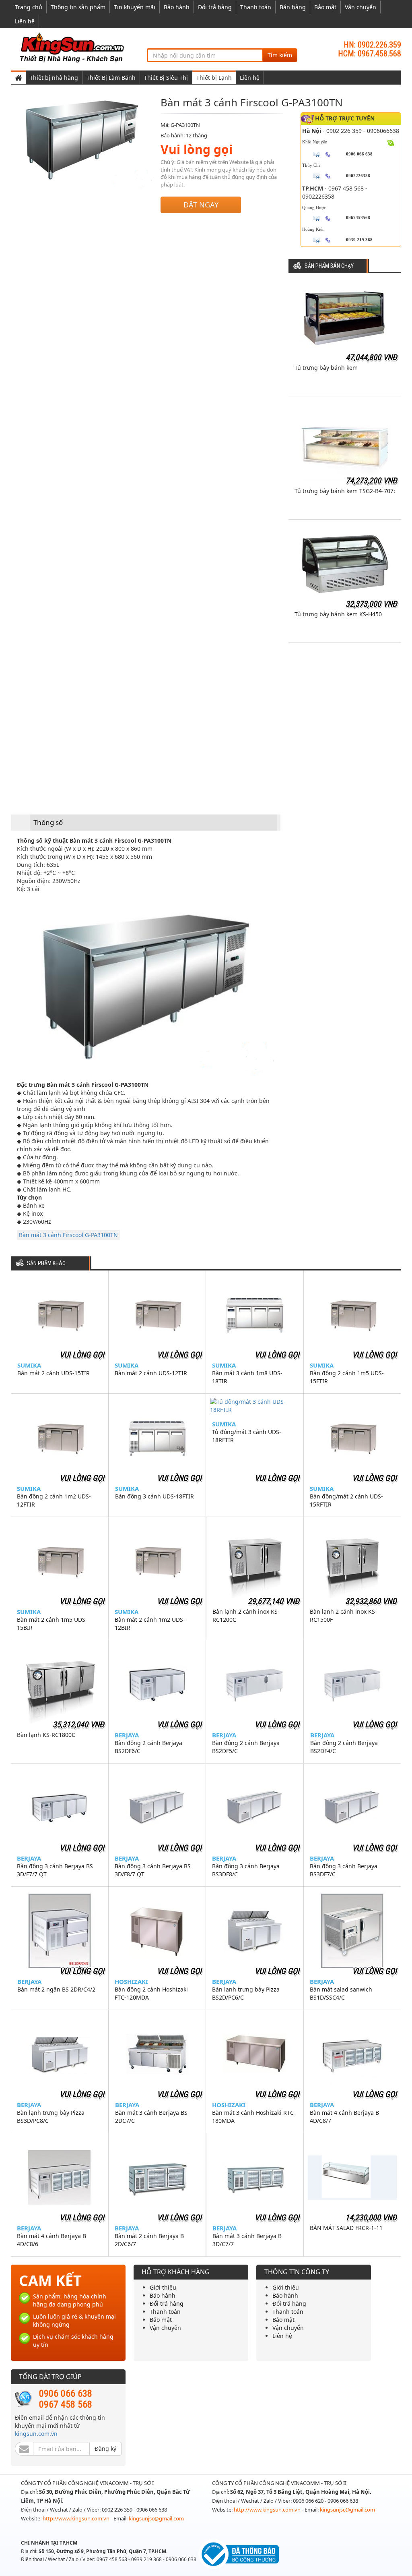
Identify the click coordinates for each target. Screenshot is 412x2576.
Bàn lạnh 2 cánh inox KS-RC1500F (343, 1615)
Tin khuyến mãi (135, 7)
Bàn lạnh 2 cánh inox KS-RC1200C (246, 1615)
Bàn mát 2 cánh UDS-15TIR (54, 1373)
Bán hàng (293, 7)
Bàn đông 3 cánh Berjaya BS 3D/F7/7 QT (55, 1870)
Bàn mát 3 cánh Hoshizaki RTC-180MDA (254, 2117)
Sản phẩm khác (46, 1263)
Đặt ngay (201, 205)
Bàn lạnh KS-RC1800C (46, 1735)
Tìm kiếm (280, 55)
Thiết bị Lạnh (214, 78)
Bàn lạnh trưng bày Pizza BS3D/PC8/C (51, 2117)
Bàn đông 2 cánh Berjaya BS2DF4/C (344, 1747)
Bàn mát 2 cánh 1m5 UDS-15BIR (52, 1624)
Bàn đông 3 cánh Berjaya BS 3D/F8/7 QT (153, 1870)
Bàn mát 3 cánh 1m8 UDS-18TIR (247, 1377)
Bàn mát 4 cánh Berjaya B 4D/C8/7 (344, 2117)
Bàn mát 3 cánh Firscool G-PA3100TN (68, 1235)
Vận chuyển (360, 7)
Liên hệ (25, 21)
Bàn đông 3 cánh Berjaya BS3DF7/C (344, 1870)
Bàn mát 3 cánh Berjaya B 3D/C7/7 (247, 2240)
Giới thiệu (163, 2287)
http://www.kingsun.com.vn (77, 2518)
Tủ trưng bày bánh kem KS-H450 (338, 614)
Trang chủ (29, 7)
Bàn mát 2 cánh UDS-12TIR (151, 1373)
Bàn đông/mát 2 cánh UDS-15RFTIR (346, 1500)
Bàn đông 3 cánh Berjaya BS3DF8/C (246, 1870)
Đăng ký (105, 2449)
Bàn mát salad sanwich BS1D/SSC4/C (341, 1993)
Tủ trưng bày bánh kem (326, 368)
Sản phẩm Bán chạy (329, 266)
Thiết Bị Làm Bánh (111, 78)
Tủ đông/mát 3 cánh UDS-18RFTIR (247, 1436)
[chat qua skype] (391, 142)
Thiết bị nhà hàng (54, 78)
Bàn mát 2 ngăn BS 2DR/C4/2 (56, 1989)
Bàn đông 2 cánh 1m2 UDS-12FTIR (54, 1500)
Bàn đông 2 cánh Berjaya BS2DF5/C (246, 1747)
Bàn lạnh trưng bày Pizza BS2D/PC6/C (246, 1993)
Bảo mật (325, 7)
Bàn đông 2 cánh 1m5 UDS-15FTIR (347, 1377)
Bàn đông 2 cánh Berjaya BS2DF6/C (148, 1747)
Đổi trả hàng (215, 7)
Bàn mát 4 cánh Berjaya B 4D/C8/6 (51, 2240)
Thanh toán (256, 7)
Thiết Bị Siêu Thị (166, 78)
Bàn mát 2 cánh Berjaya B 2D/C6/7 (149, 2240)
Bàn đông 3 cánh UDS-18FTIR (154, 1496)
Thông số (48, 822)
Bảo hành (177, 7)
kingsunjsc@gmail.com (156, 2518)
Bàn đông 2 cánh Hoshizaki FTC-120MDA (151, 1993)
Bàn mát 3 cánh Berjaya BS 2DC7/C (151, 2117)
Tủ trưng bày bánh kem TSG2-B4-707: (345, 491)
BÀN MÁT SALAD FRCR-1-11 (346, 2228)
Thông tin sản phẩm (78, 7)
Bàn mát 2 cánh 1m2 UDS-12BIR (150, 1624)
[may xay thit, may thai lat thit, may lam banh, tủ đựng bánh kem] (73, 47)
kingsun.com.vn (36, 2434)
